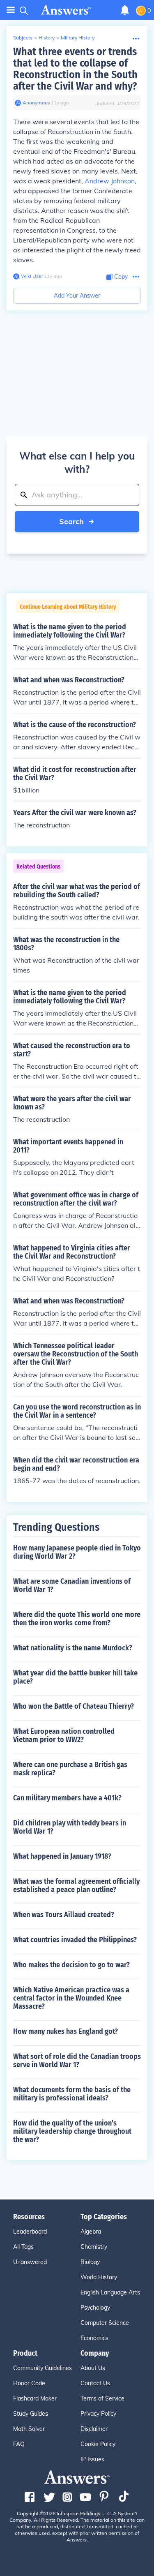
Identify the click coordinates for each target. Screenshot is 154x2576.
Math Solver (29, 2429)
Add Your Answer (77, 296)
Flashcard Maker (35, 2398)
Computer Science (105, 2323)
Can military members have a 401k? (67, 1798)
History (47, 38)
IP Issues (92, 2459)
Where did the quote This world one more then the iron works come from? (77, 1619)
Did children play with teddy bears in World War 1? (70, 1827)
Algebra (91, 2232)
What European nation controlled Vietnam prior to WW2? (64, 1735)
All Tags (23, 2247)
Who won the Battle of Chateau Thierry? (74, 1706)
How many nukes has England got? (66, 2031)
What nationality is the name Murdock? (73, 1648)
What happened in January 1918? (62, 1856)
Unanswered (30, 2262)
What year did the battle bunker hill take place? (75, 1677)
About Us (93, 2368)
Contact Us (95, 2383)
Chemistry (94, 2247)
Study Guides (31, 2414)
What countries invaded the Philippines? (75, 1940)
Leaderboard (30, 2232)
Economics (94, 2338)
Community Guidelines (43, 2368)
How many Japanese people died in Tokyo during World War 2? (77, 1552)
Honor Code (29, 2383)
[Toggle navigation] (11, 10)
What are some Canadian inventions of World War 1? (72, 1585)
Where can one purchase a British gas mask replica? (70, 1769)
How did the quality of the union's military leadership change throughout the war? (72, 2131)
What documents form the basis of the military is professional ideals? (72, 2094)
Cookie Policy (98, 2444)
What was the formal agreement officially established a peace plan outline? (76, 1885)
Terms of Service (102, 2398)
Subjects (23, 38)
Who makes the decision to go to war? (71, 1965)
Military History (78, 38)
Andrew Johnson (110, 181)
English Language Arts (110, 2292)
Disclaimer (94, 2429)
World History (99, 2277)
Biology (90, 2262)
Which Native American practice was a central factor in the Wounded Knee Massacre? (71, 1998)
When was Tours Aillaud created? (64, 1915)
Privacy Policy (98, 2414)
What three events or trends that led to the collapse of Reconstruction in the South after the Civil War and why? (75, 69)
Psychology (95, 2308)
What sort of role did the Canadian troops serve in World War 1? (77, 2061)
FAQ (19, 2444)
